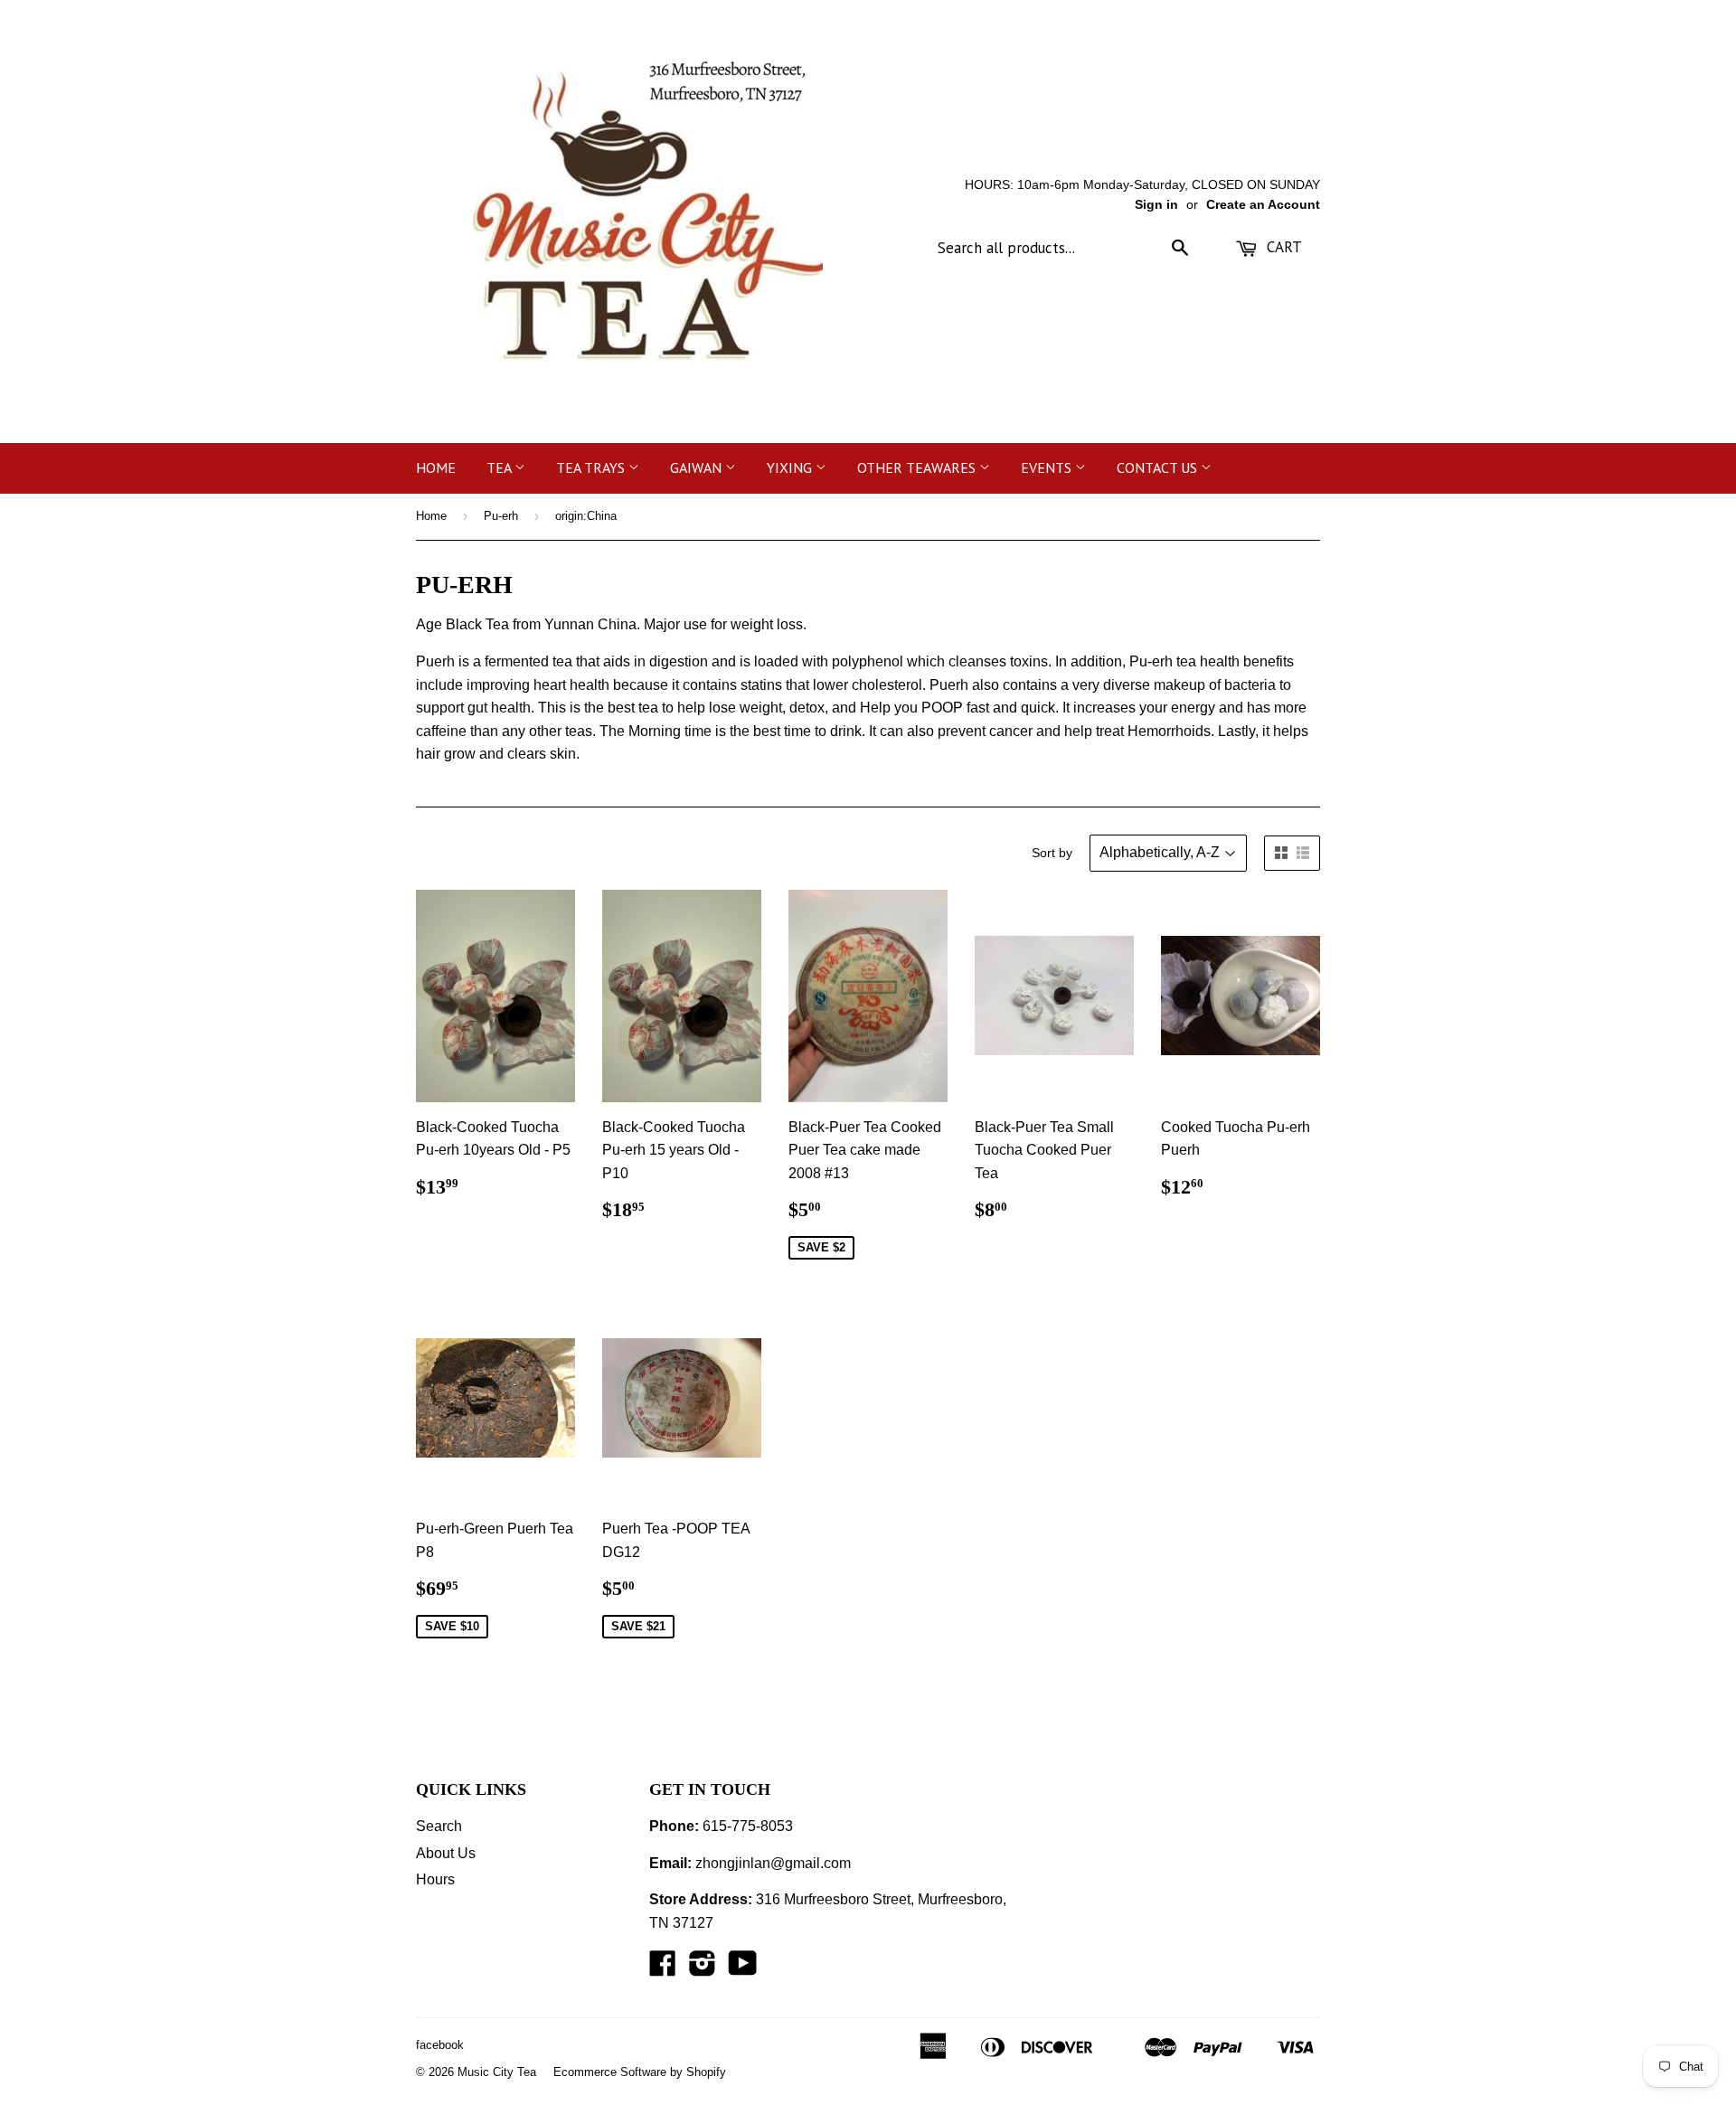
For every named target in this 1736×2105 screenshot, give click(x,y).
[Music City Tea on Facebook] (663, 1969)
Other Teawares (918, 467)
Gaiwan (698, 467)
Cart (1282, 247)
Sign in (1156, 205)
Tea (500, 467)
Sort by (1052, 853)
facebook (440, 2045)
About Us (446, 1853)
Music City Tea (497, 2072)
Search (439, 1826)
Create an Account (1263, 205)
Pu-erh (501, 516)
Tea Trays (592, 467)
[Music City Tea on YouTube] (743, 1969)
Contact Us (1159, 467)
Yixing (791, 467)
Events (1048, 467)
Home (436, 467)
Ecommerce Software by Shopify (640, 2072)
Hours (435, 1879)
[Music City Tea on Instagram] (703, 1969)
